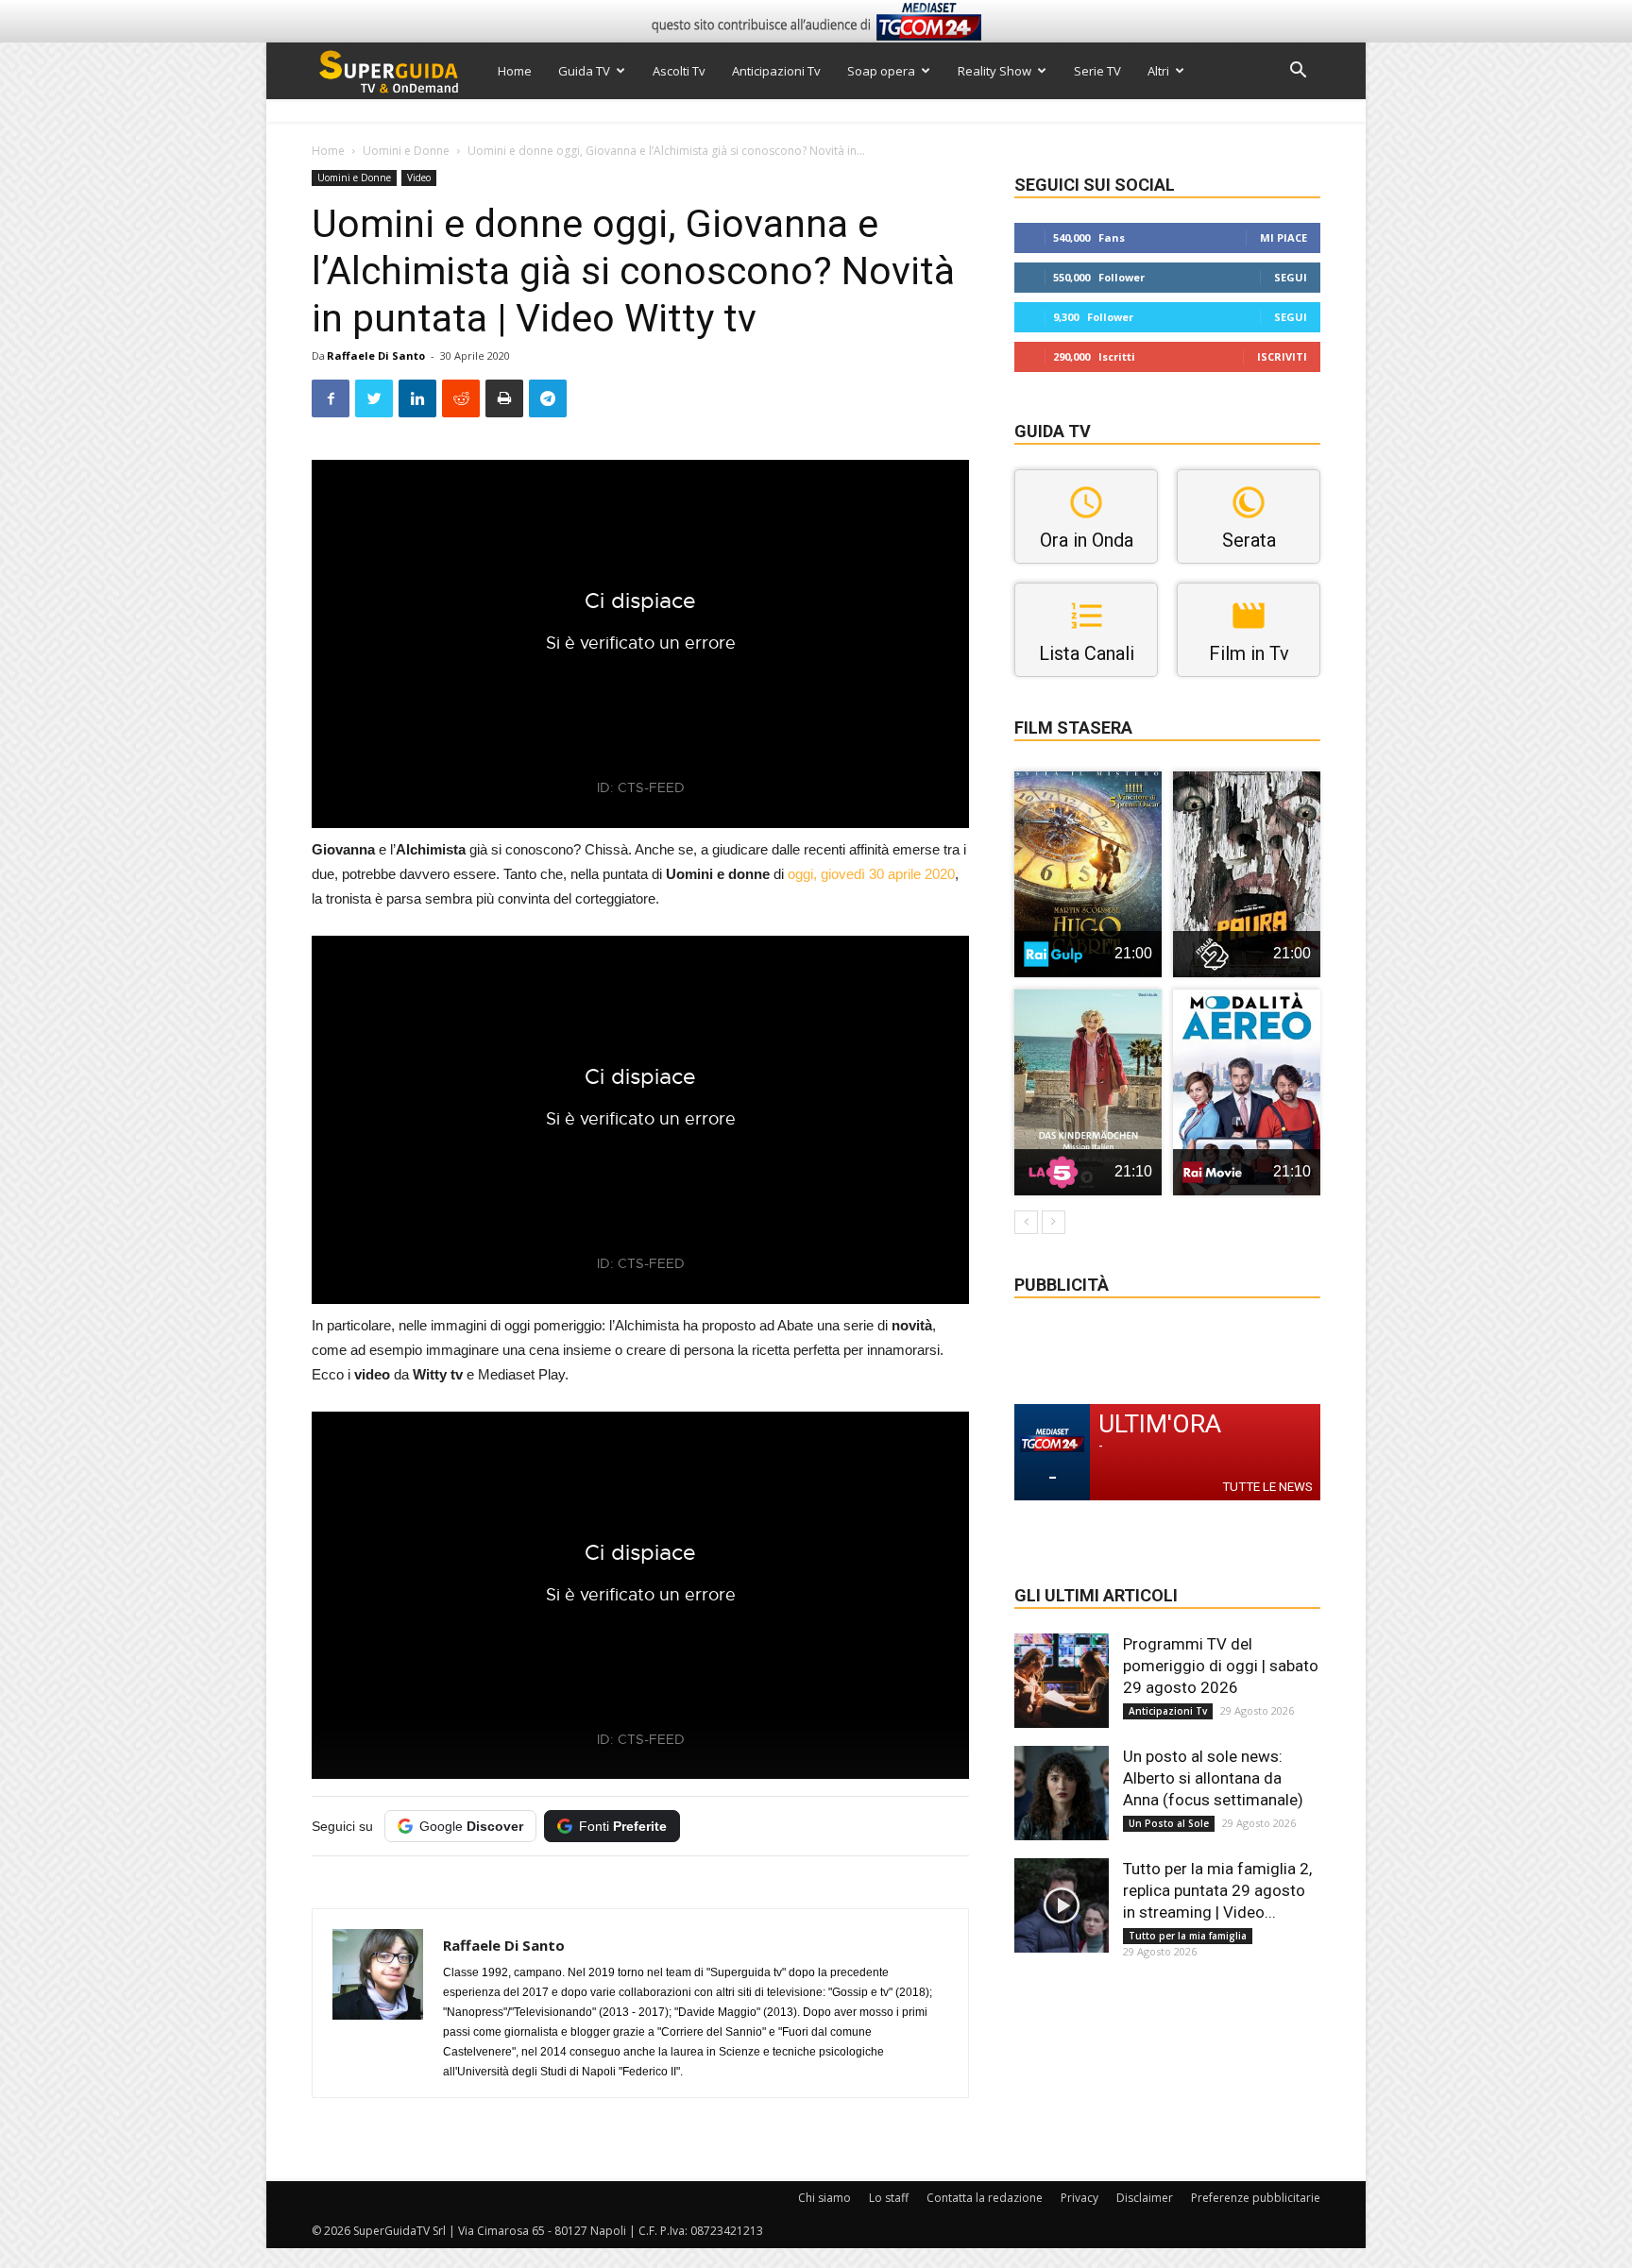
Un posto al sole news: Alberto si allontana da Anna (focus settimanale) (1213, 1778)
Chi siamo (824, 2198)
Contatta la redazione (985, 2198)
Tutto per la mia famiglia (1188, 1936)
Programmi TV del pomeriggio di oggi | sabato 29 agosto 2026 (1221, 1666)
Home (515, 71)
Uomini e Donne (406, 151)
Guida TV (584, 71)
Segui (1291, 277)
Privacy (1079, 2198)
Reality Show (994, 71)
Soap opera (881, 71)
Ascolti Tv (679, 71)
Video (419, 178)
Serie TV (1097, 71)
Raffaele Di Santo (376, 355)
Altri (1158, 71)
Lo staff (889, 2198)
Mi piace (1283, 237)
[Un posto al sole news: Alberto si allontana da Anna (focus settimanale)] (1062, 1793)
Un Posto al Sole (1169, 1823)
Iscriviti (1282, 356)
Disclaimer (1145, 2198)
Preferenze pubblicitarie (1256, 2198)
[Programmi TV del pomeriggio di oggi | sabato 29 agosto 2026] (1062, 1681)
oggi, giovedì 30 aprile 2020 (871, 874)
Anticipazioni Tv (776, 71)
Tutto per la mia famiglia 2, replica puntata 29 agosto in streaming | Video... (1217, 1890)
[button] (1298, 72)
